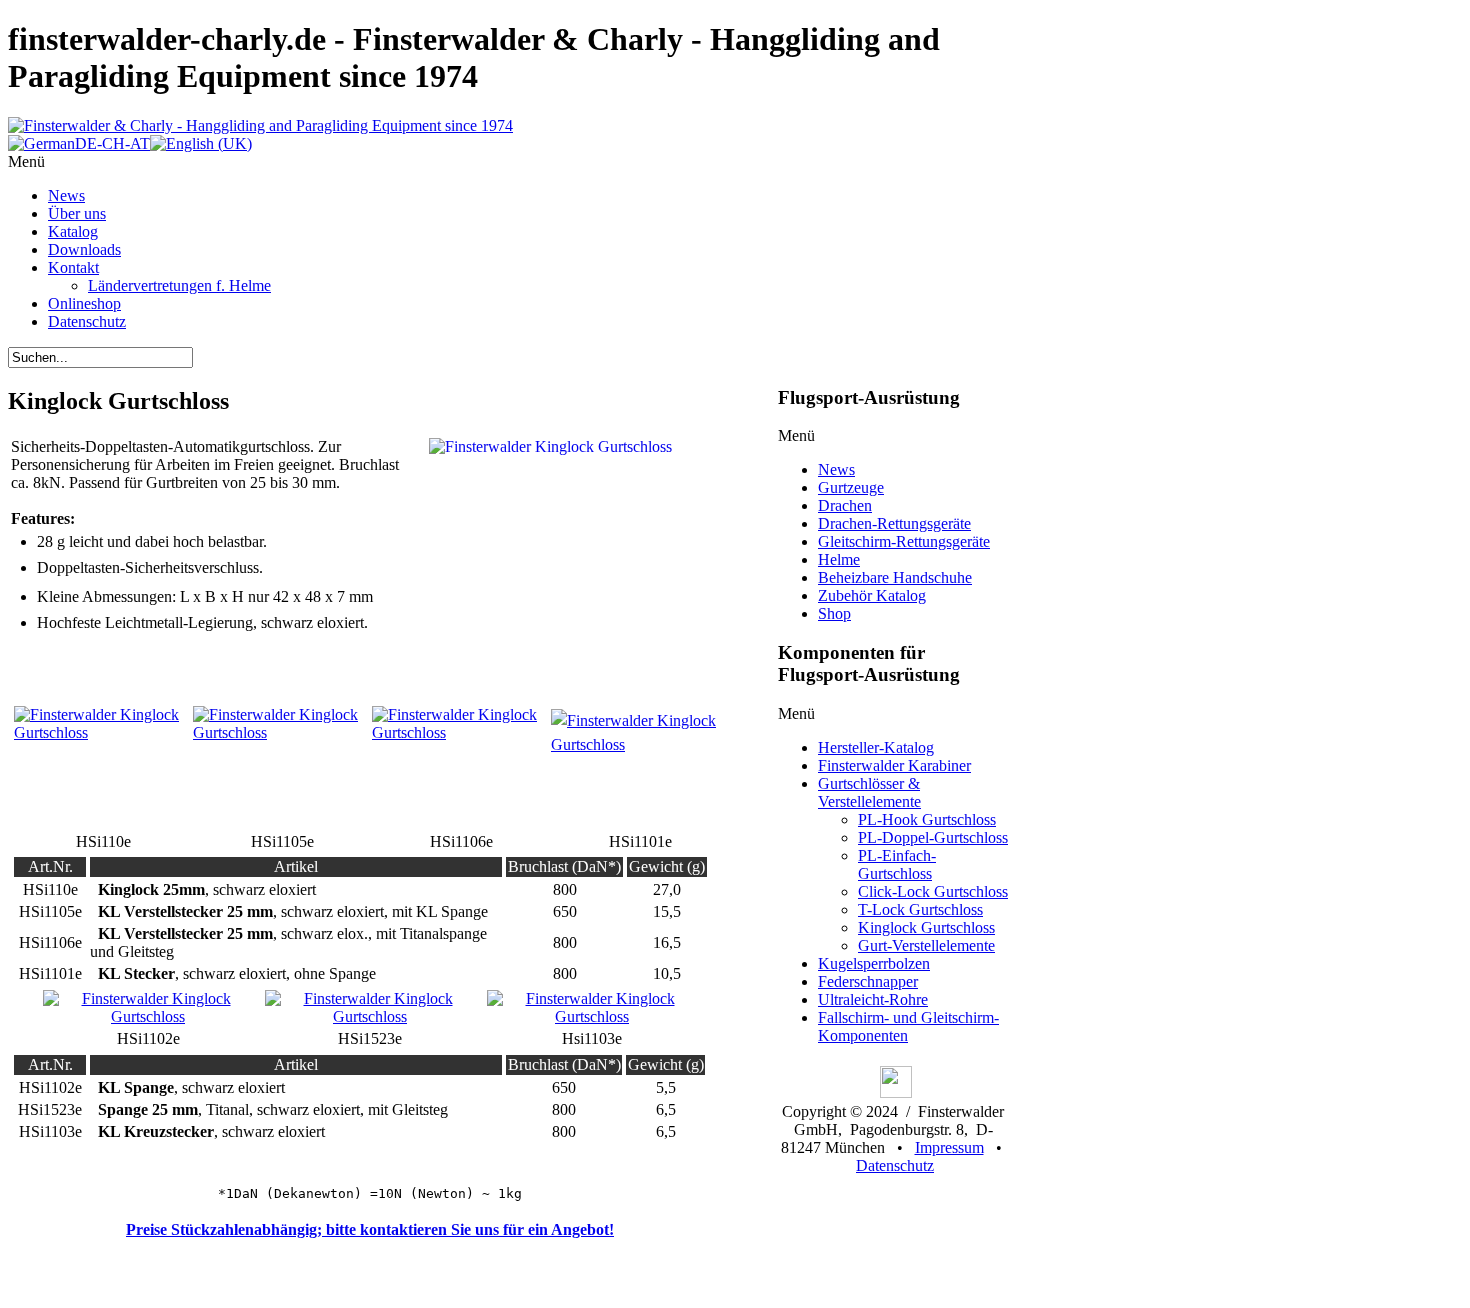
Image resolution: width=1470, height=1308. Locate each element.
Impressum (949, 1147)
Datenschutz (895, 1165)
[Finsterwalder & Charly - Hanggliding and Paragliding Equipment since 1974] (260, 125)
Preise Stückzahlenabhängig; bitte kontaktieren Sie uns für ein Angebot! (370, 1229)
